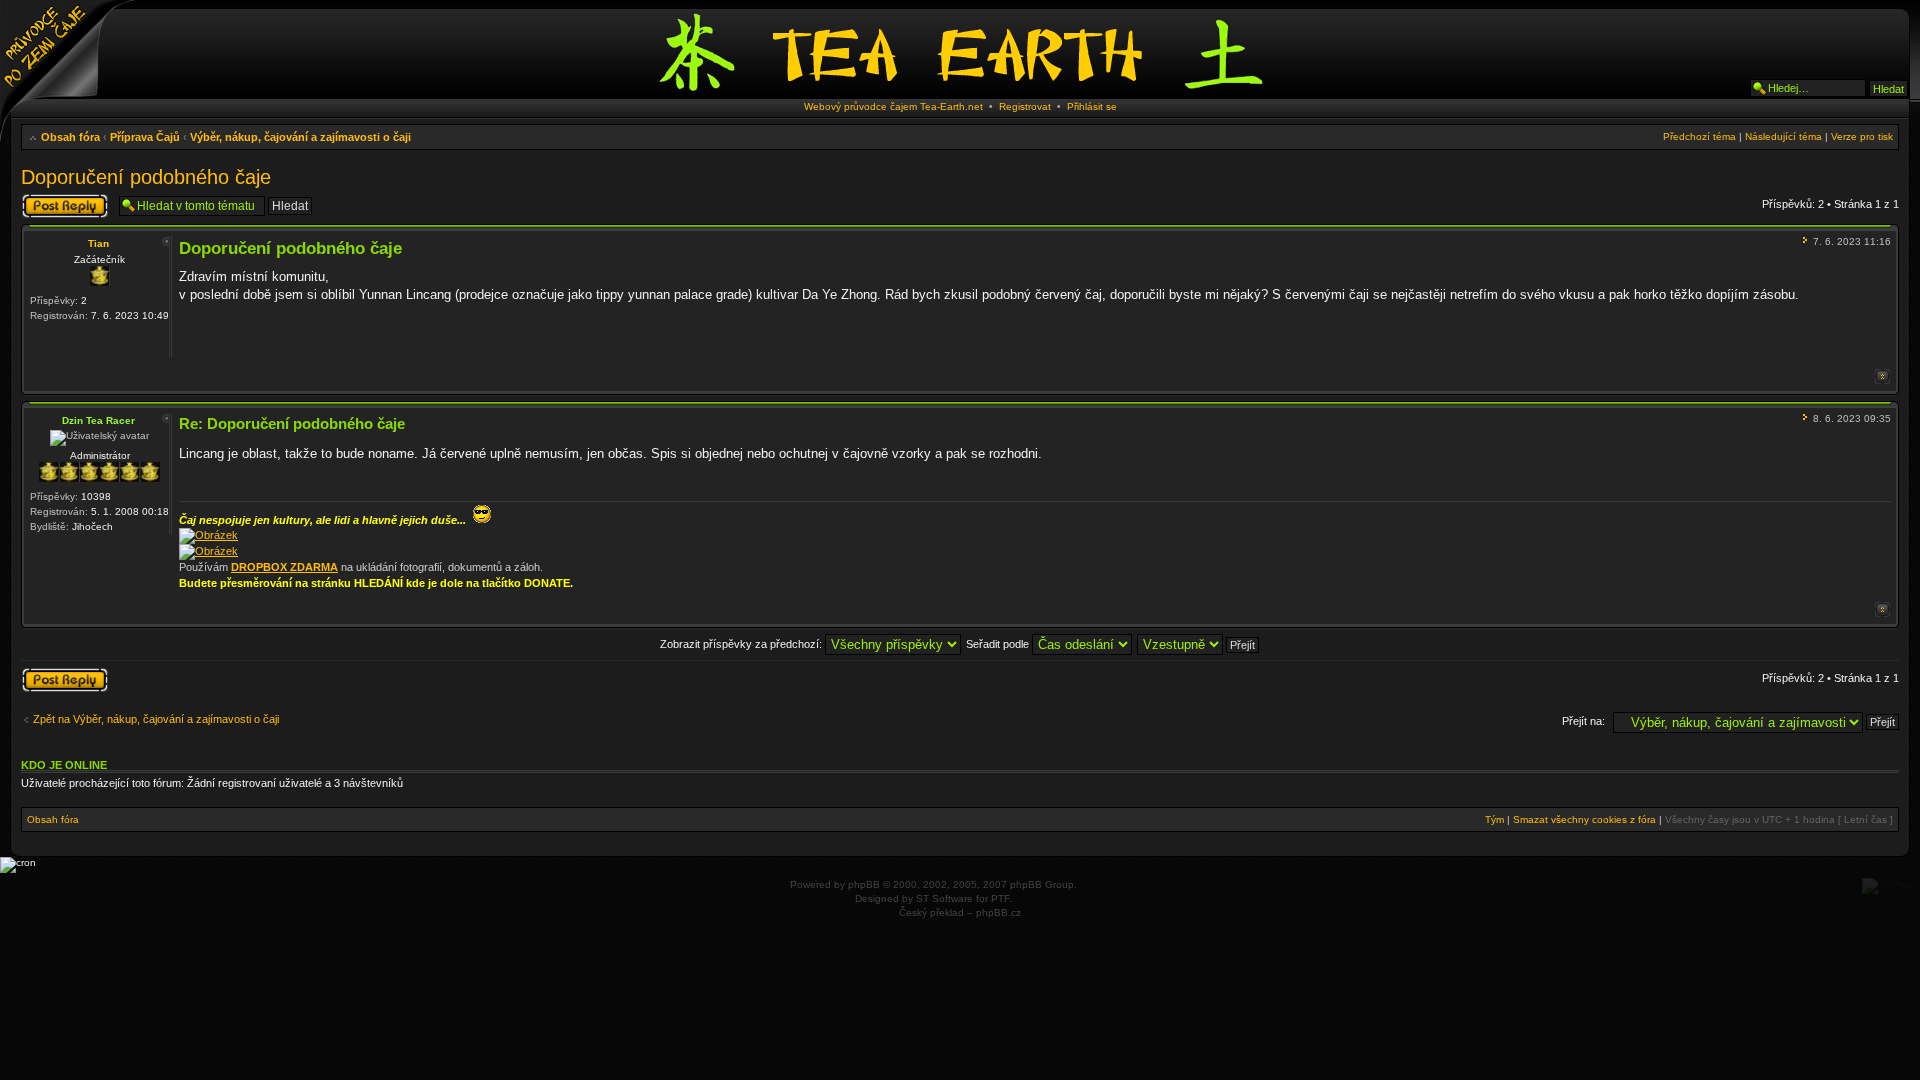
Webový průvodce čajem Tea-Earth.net (893, 106)
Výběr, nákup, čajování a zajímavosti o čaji (300, 137)
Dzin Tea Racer (98, 420)
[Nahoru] (1882, 376)
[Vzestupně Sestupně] (1199, 644)
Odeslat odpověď (63, 199)
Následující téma (1783, 136)
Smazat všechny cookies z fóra (1584, 819)
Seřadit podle (999, 644)
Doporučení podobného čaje (146, 177)
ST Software (944, 898)
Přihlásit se (1092, 106)
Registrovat (1025, 106)
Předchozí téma (1699, 136)
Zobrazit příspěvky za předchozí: (742, 644)
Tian (98, 243)
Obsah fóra (70, 137)
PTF (1000, 898)
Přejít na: (1583, 721)
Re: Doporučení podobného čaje (292, 423)
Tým (1494, 819)
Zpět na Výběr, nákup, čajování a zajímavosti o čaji (156, 719)
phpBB (864, 884)
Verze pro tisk (1862, 136)
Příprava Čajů (145, 137)
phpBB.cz (998, 912)
